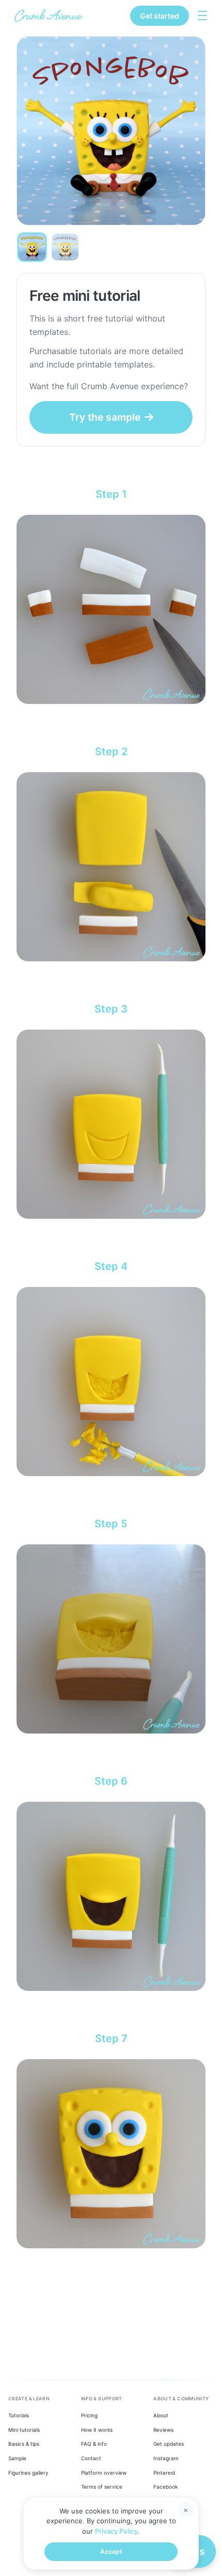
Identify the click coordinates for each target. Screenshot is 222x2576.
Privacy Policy (116, 2531)
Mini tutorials (24, 2430)
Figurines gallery (28, 2473)
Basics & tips (24, 2444)
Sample (17, 2458)
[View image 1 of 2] (32, 247)
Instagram (166, 2458)
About (161, 2415)
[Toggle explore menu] (202, 16)
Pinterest (164, 2473)
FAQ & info (94, 2444)
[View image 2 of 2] (65, 247)
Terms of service (102, 2487)
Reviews (163, 2430)
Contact (91, 2458)
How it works (97, 2430)
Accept (111, 2551)
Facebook (165, 2487)
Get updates (169, 2444)
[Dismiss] (186, 2510)
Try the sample (105, 417)
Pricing (89, 2415)
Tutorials (19, 2415)
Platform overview (104, 2473)
